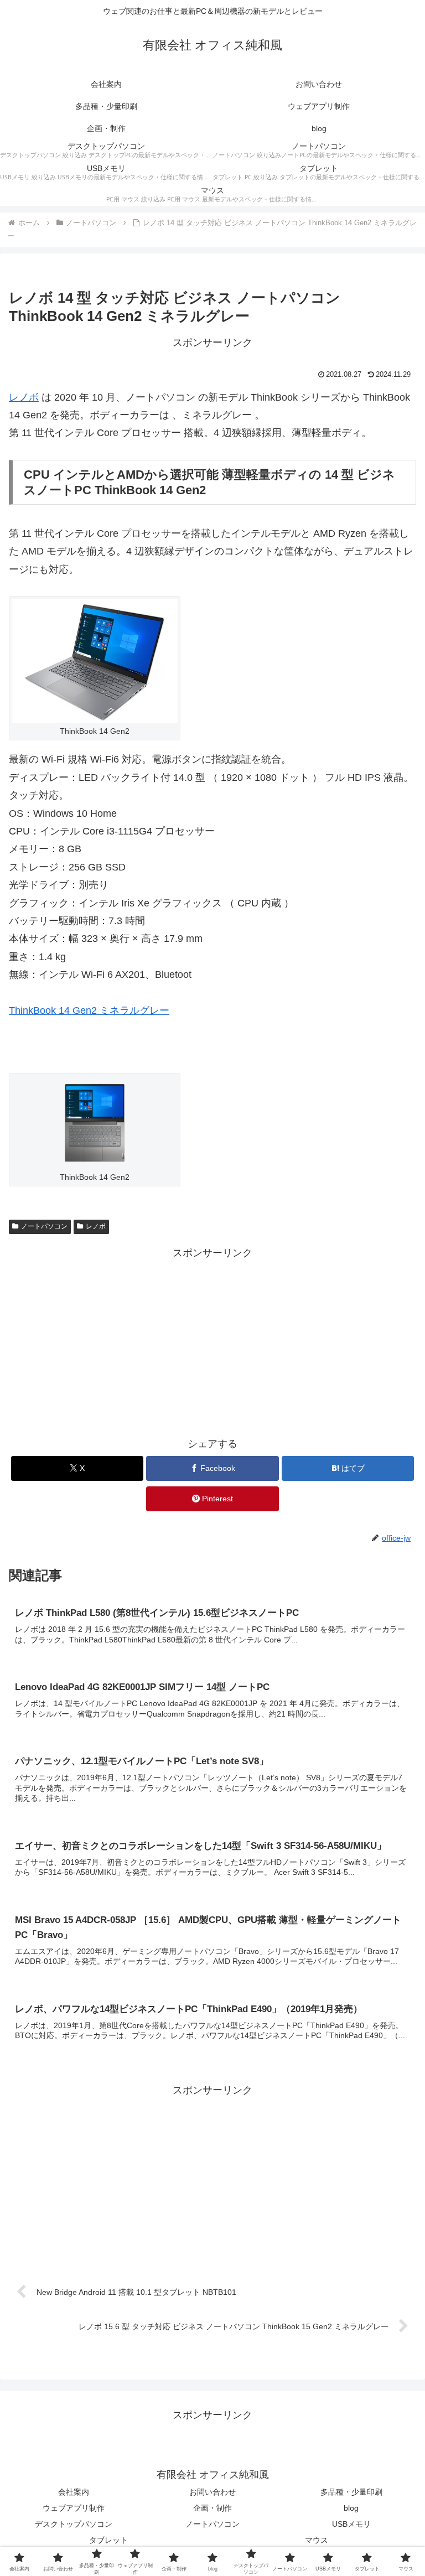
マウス (317, 2540)
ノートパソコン (44, 1226)
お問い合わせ (212, 2492)
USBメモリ (351, 2524)
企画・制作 (212, 2508)
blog (351, 2508)
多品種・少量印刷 (351, 2492)
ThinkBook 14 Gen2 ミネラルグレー (89, 1010)
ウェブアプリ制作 (74, 2508)
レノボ (24, 397)
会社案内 (74, 2492)
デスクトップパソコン (74, 2524)
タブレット (108, 2540)
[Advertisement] (212, 1340)
